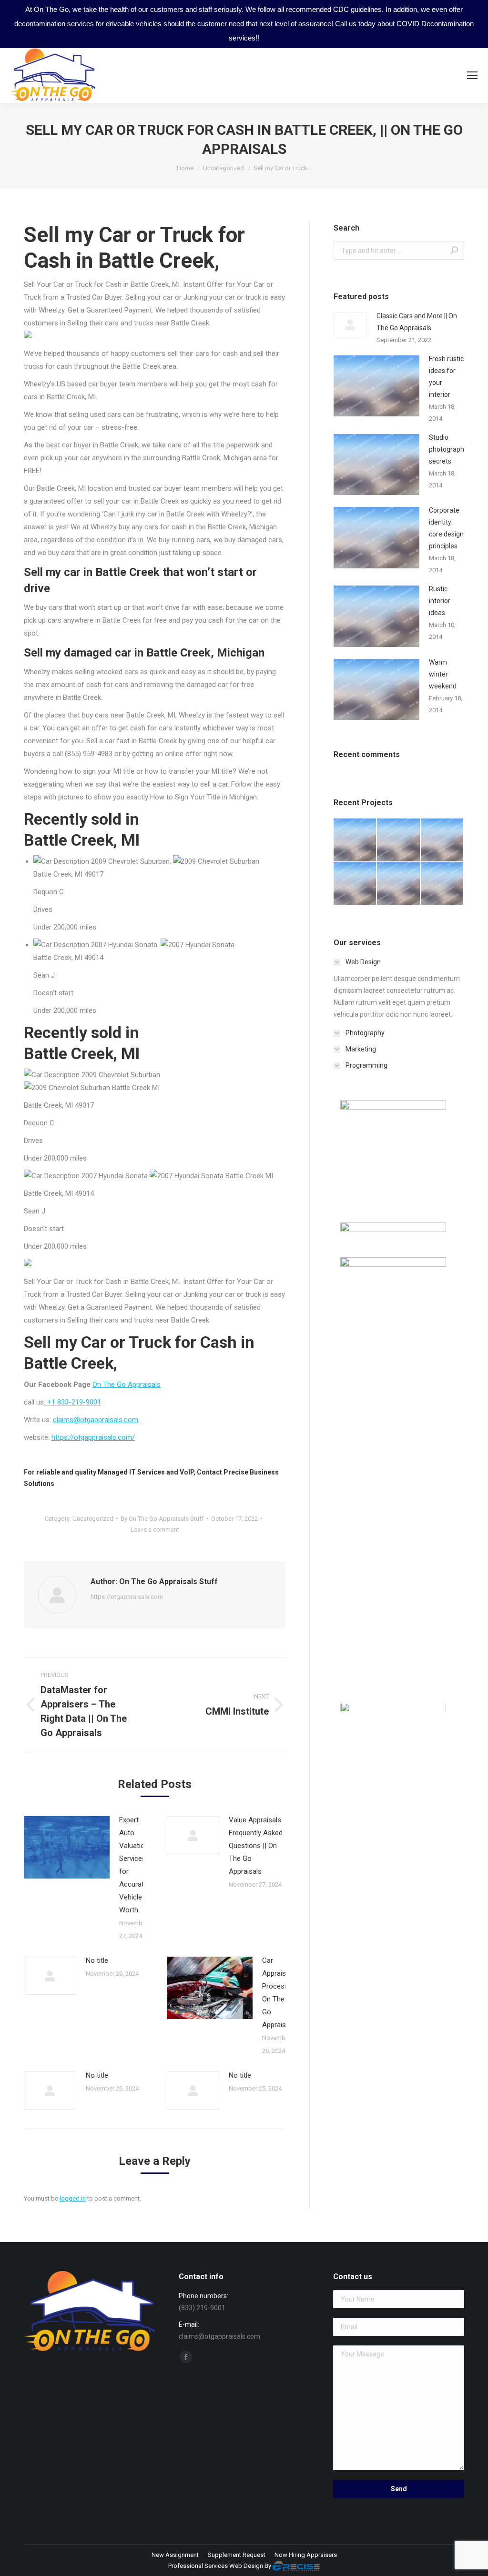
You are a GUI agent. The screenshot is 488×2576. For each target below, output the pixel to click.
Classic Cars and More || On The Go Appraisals (417, 322)
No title (97, 1960)
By (162, 1519)
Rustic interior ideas (440, 601)
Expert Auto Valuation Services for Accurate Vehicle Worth (134, 1865)
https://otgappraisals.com (127, 1597)
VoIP (187, 1472)
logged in (73, 2198)
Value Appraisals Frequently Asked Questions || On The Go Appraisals (256, 1846)
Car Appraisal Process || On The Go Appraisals (279, 1993)
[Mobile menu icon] (472, 75)
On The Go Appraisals (127, 1384)
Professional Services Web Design (216, 2566)
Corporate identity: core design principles (446, 528)
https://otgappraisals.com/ (93, 1437)
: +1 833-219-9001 (72, 1402)
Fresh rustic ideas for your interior (446, 377)
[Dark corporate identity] (442, 840)
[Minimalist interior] (399, 840)
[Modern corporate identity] (355, 840)
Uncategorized (93, 1519)
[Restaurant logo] (399, 884)
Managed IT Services (131, 1472)
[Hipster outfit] (442, 884)
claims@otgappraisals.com (96, 1420)
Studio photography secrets (448, 449)
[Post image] (67, 1847)
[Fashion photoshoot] (355, 884)
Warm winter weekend (443, 674)
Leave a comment (155, 1530)
